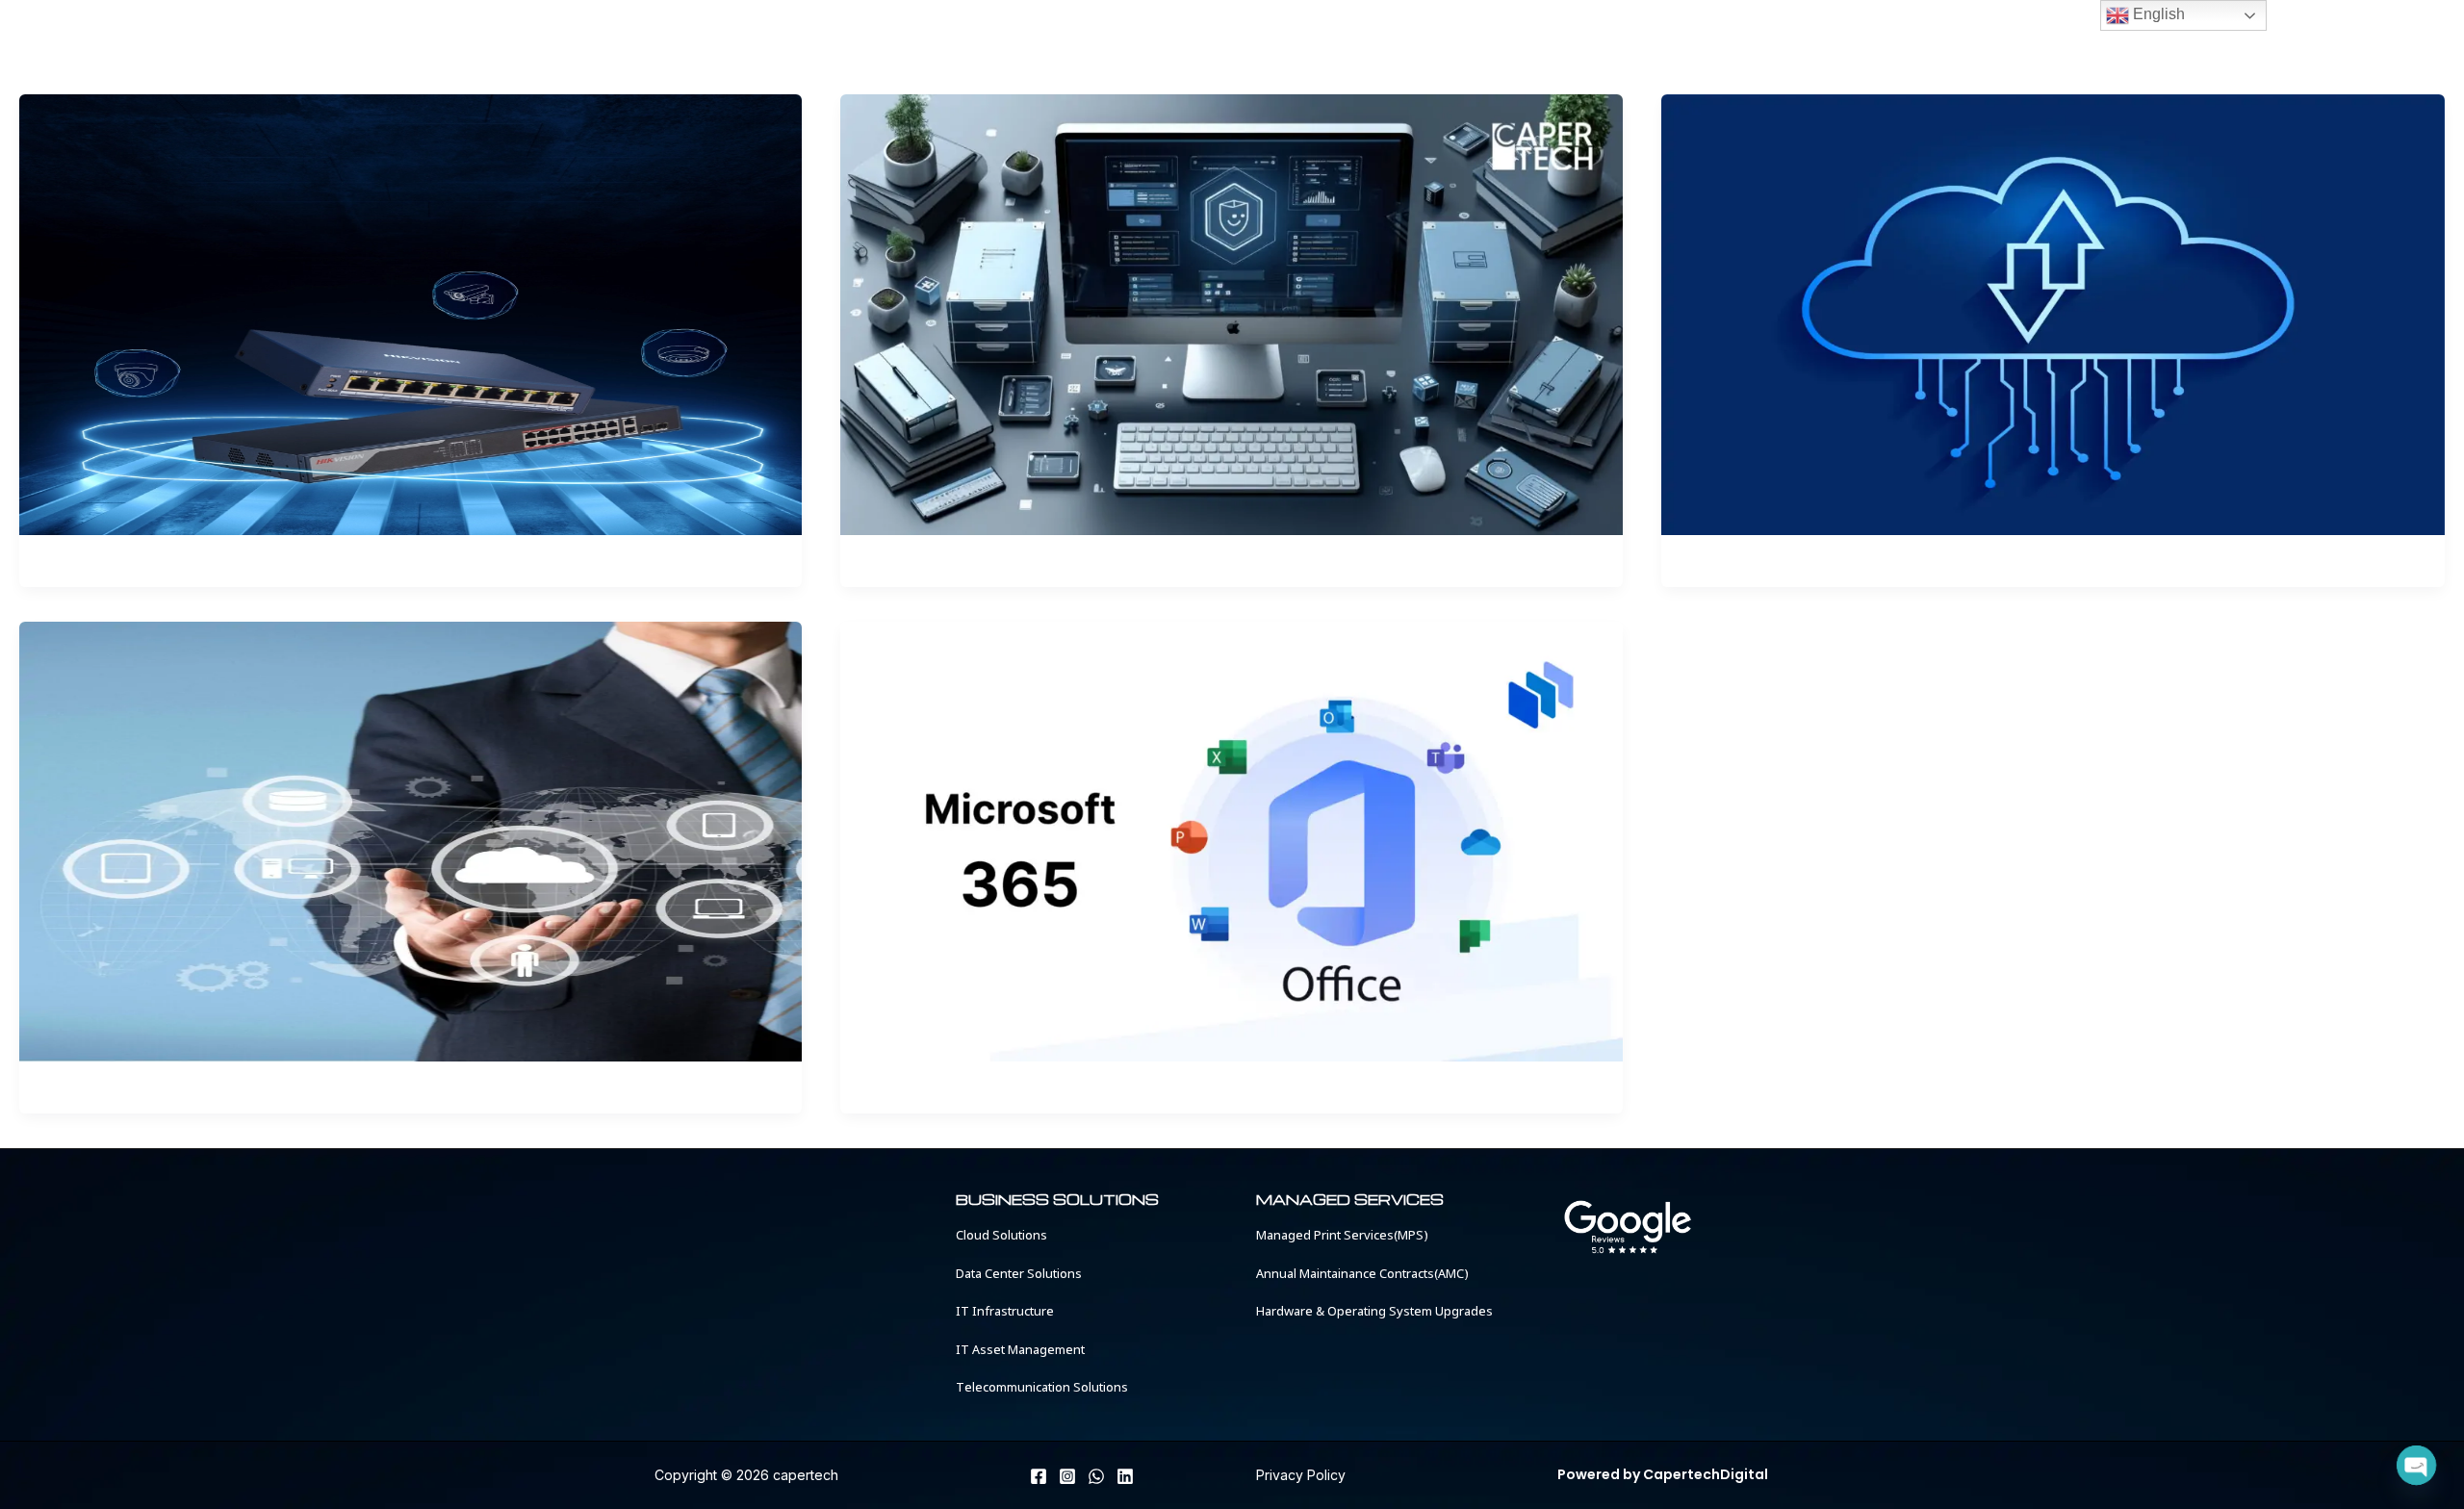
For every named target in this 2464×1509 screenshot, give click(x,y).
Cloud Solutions (1001, 1236)
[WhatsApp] (1096, 1476)
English (2157, 14)
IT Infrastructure (1005, 1312)
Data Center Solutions (1019, 1275)
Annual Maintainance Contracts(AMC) (1362, 1275)
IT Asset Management (1020, 1351)
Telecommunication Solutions (1042, 1388)
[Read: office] (1232, 313)
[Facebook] (1039, 1476)
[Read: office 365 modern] (2053, 313)
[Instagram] (1067, 1476)
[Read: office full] (411, 313)
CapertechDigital (1706, 1474)
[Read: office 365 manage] (411, 840)
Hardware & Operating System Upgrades (1374, 1312)
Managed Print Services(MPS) (1342, 1236)
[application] (1166, 47)
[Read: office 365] (1232, 840)
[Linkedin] (1125, 1476)
